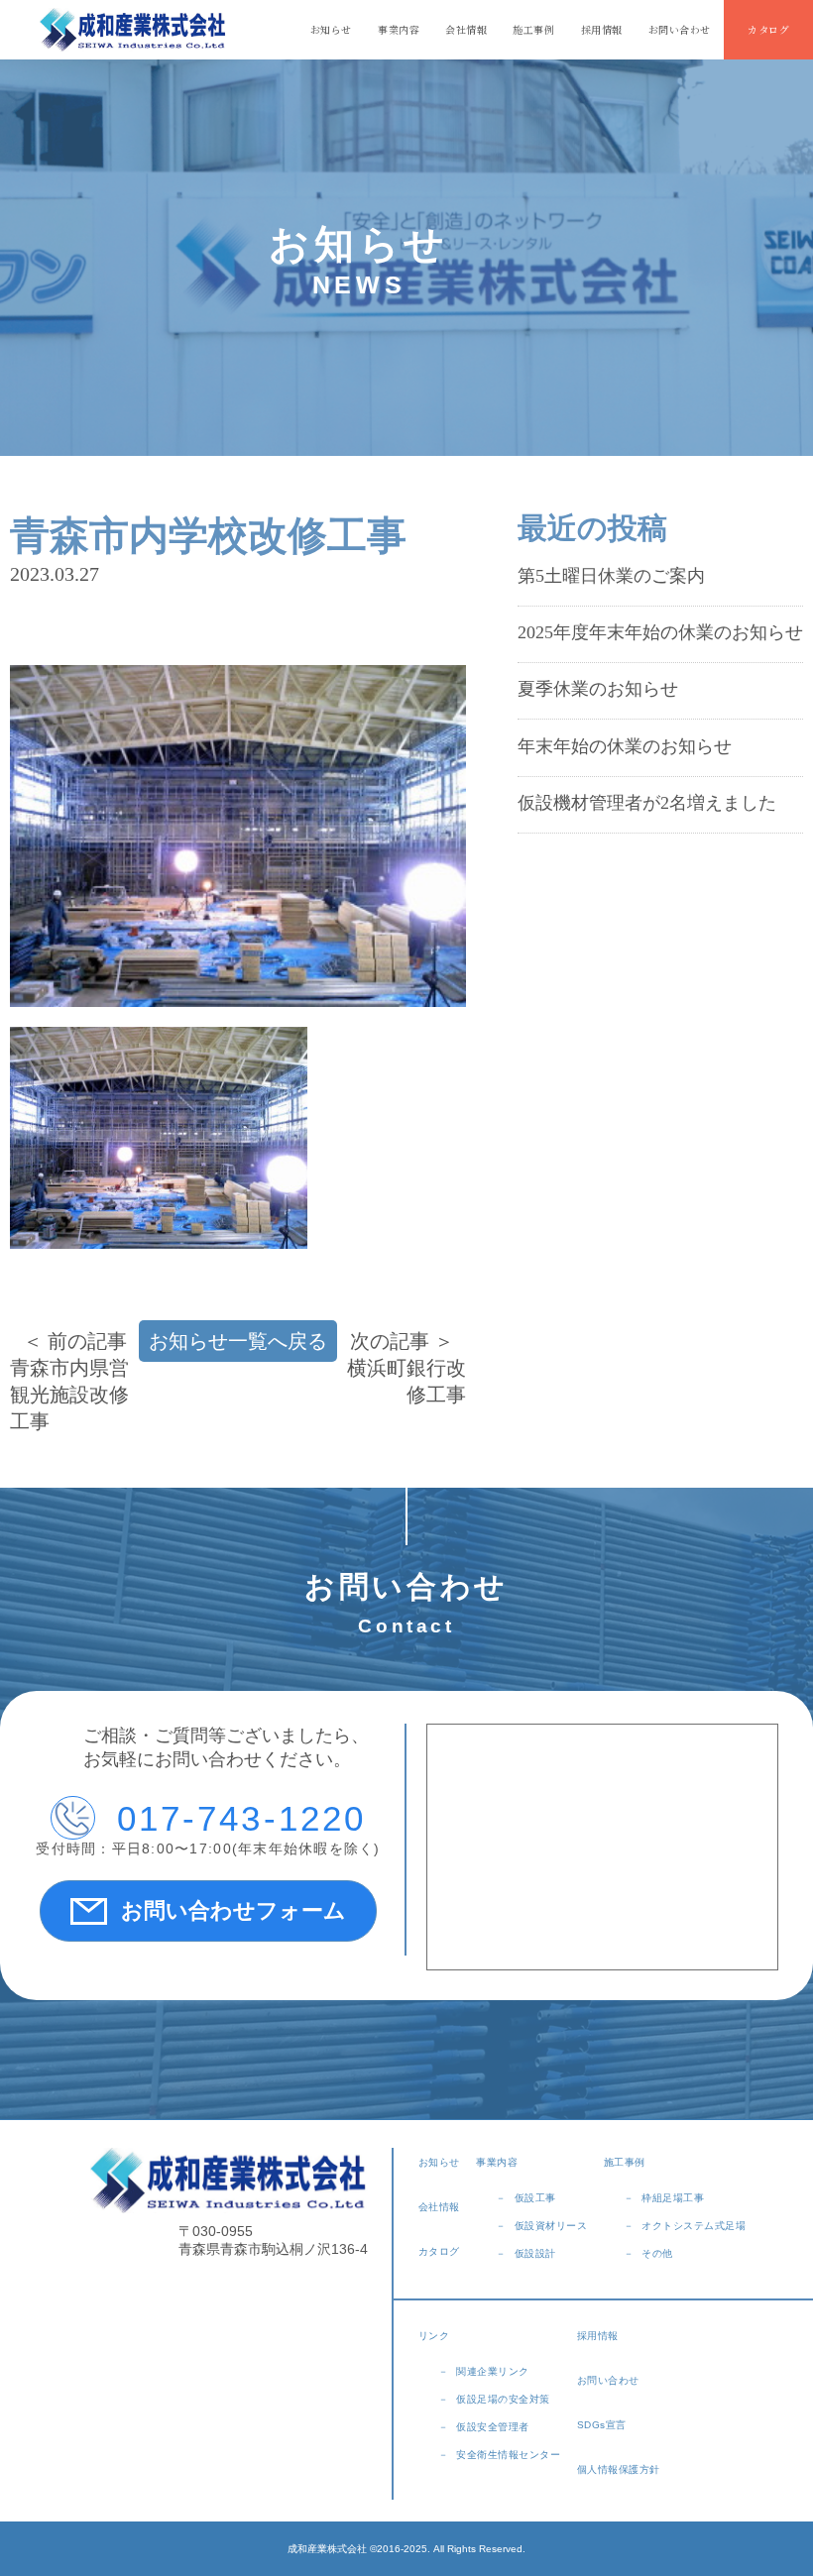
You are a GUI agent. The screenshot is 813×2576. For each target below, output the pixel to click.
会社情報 (466, 29)
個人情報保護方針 (619, 2469)
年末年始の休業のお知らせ (625, 746)
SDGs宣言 (602, 2425)
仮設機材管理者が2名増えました (647, 803)
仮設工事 (535, 2198)
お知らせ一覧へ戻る (238, 1341)
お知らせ (331, 29)
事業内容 (399, 29)
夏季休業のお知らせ (598, 689)
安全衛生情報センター (508, 2455)
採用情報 (602, 29)
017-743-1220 (242, 1818)
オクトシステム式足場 (694, 2226)
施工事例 (533, 29)
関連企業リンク (493, 2371)
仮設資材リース (551, 2226)
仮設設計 (535, 2253)
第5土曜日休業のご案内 (611, 576)
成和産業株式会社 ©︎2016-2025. (359, 2549)
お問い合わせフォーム (233, 1910)
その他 (657, 2253)
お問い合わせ (680, 29)
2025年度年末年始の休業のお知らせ (660, 632)
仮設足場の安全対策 (503, 2399)
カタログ (768, 29)
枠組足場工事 (673, 2198)
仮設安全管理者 (493, 2427)
